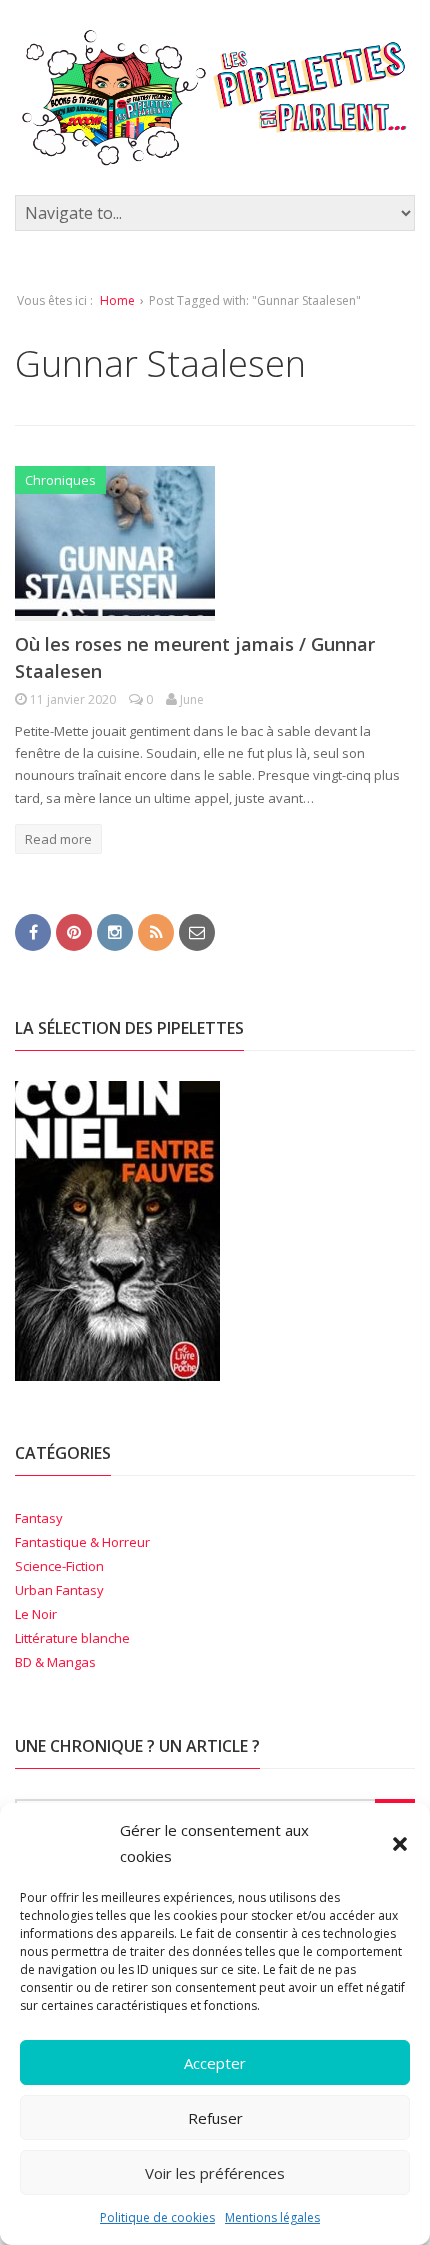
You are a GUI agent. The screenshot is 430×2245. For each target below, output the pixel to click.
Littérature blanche (72, 1638)
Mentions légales (272, 2217)
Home (117, 300)
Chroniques (60, 480)
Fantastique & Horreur (82, 1542)
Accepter (215, 2063)
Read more (58, 839)
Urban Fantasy (59, 1590)
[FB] (33, 931)
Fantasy (39, 1518)
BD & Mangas (55, 1662)
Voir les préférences (215, 2173)
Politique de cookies (157, 2217)
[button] (400, 1844)
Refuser (215, 2118)
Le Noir (36, 1614)
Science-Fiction (59, 1566)
